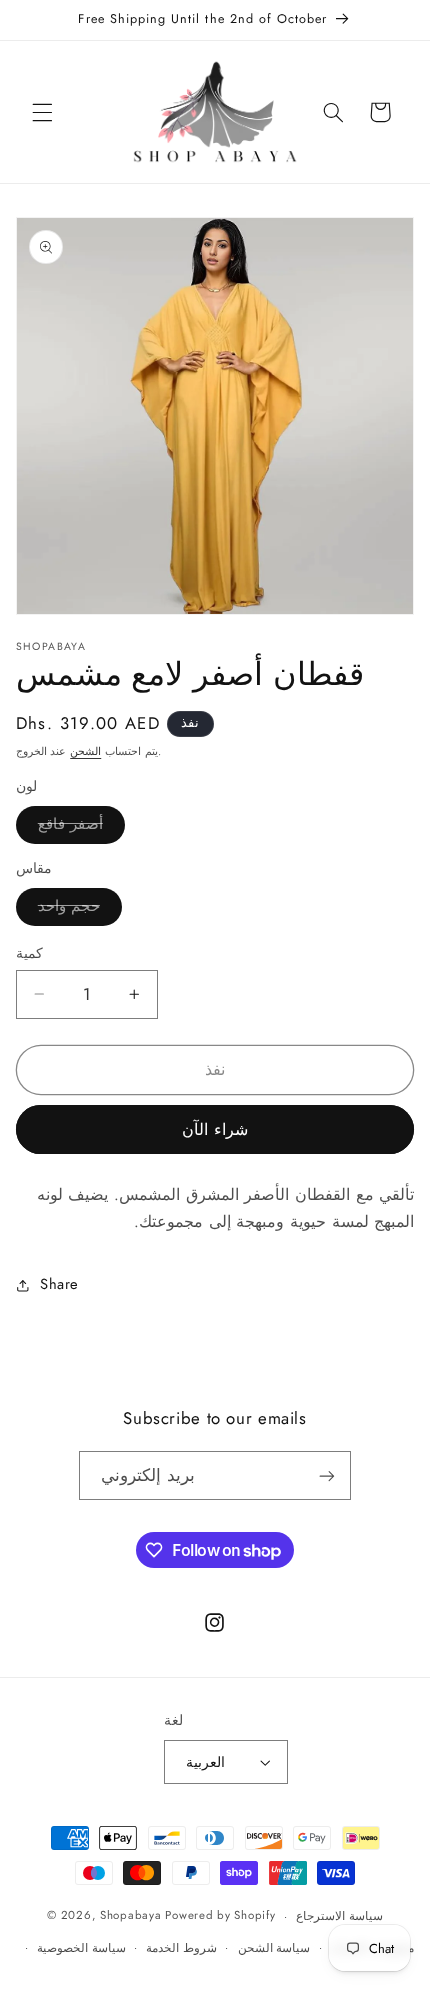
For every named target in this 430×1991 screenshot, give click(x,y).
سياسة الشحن (274, 1948)
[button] (42, 112)
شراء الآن (215, 1129)
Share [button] (59, 1284)
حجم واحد (80, 909)
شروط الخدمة (181, 1948)
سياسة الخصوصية (81, 1948)
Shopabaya (131, 1916)
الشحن (85, 751)
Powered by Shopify (220, 1916)
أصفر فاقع (81, 827)
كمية (29, 953)
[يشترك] (327, 1475)
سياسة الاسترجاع (339, 1916)
